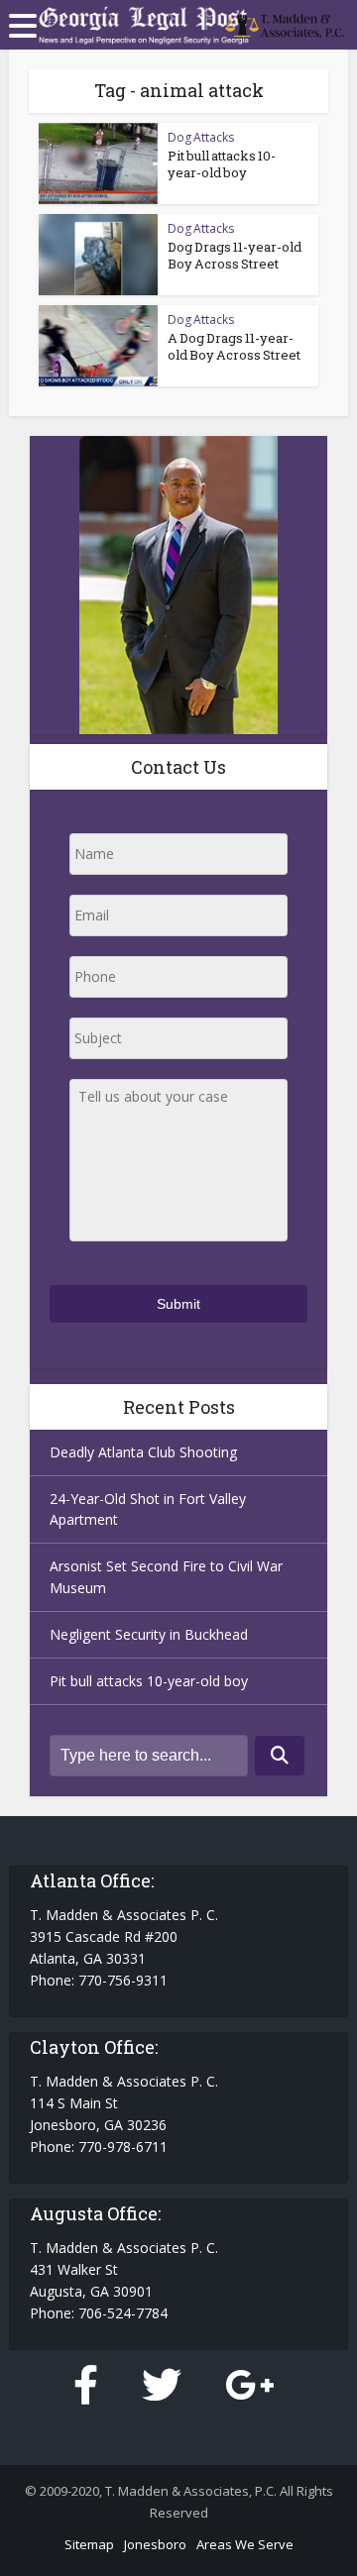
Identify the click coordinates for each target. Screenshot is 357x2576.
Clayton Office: (94, 2047)
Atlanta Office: (92, 1880)
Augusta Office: (95, 2213)
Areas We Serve (245, 2544)
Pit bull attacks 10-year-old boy (222, 164)
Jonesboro (155, 2544)
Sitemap (89, 2544)
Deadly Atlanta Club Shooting (143, 1452)
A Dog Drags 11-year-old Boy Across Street (234, 346)
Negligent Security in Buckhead (149, 1634)
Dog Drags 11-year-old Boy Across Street (235, 255)
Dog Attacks (201, 137)
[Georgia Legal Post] (276, 23)
